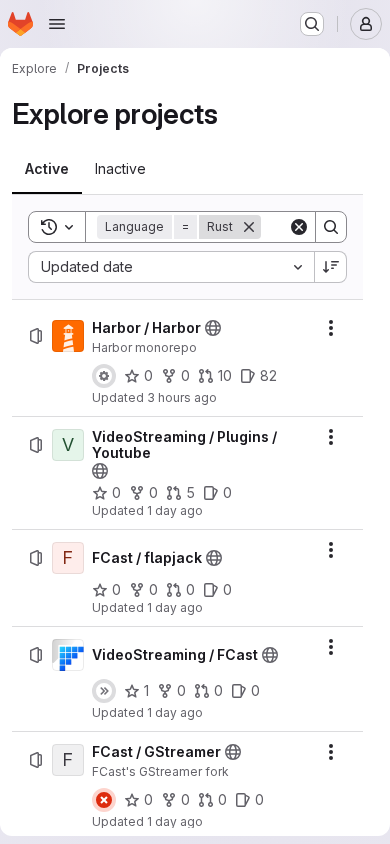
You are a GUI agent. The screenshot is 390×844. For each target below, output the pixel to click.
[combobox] (171, 267)
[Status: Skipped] (104, 691)
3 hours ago (182, 397)
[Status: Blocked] (104, 376)
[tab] (47, 169)
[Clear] (299, 227)
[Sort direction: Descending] (331, 267)
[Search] (331, 227)
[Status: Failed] (104, 800)
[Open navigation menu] (57, 24)
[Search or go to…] (312, 24)
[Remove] (249, 227)
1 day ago (175, 510)
